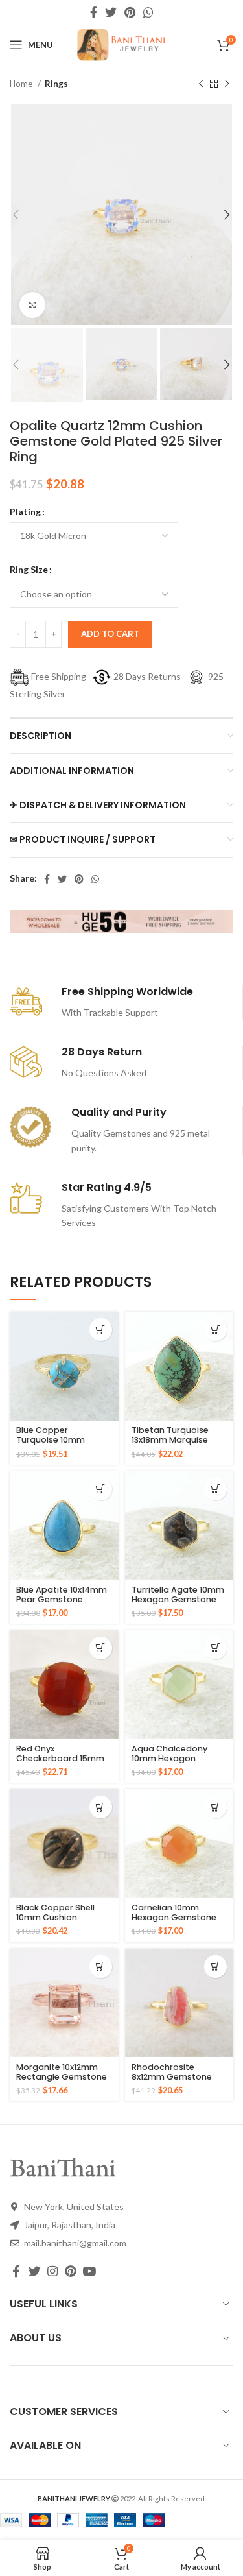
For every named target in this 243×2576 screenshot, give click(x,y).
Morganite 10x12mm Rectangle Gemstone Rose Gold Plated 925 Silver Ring (62, 2082)
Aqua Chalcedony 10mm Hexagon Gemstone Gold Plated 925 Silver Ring (176, 1763)
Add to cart (110, 634)
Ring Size (29, 569)
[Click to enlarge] (32, 305)
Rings (56, 84)
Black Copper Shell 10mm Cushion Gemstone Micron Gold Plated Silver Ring (64, 1922)
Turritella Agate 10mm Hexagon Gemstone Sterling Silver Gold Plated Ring (178, 1604)
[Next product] (227, 84)
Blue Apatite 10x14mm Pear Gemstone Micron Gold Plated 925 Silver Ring (62, 1604)
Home (22, 84)
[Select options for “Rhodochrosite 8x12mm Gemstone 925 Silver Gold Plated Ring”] (215, 1967)
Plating (25, 512)
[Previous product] (201, 84)
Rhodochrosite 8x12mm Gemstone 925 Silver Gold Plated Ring (177, 2082)
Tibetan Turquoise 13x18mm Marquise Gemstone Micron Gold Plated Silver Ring (179, 1445)
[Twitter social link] (111, 12)
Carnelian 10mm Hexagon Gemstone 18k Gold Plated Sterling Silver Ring (174, 1922)
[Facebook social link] (94, 12)
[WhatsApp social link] (148, 12)
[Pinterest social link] (130, 12)
